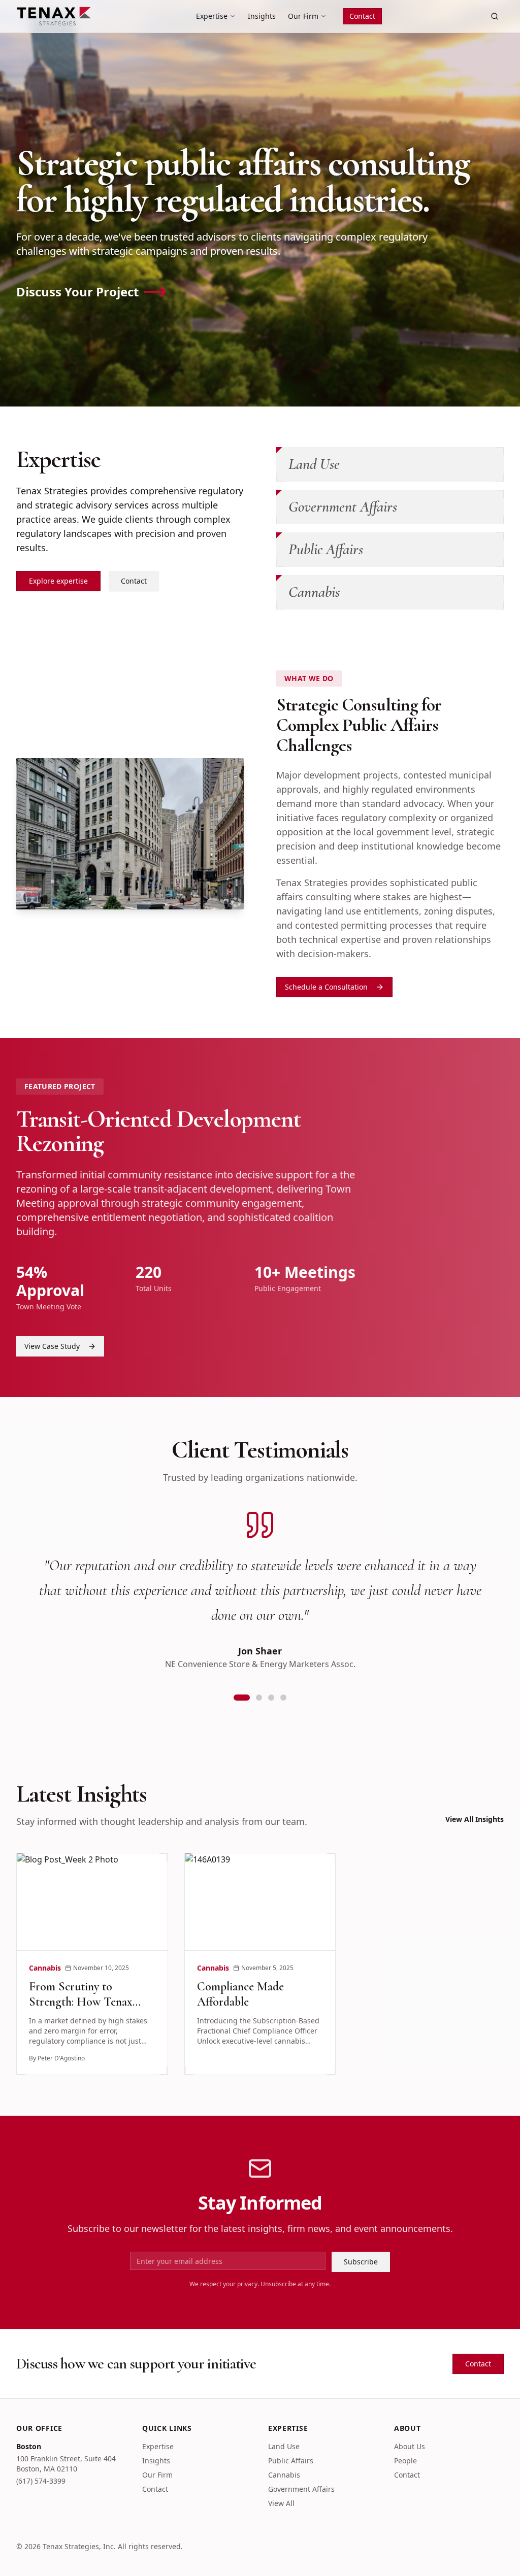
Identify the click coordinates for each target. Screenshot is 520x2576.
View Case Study (52, 1346)
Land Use (284, 2446)
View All (281, 2503)
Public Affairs (291, 2461)
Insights (262, 16)
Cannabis (284, 2475)
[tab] (237, 1698)
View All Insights (475, 1819)
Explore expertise (58, 581)
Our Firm (303, 16)
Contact (362, 16)
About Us (410, 2446)
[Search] (495, 16)
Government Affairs (301, 2489)
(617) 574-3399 (41, 2481)
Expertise (212, 16)
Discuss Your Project (77, 292)
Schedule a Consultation (326, 987)
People (405, 2461)
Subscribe (361, 2262)
